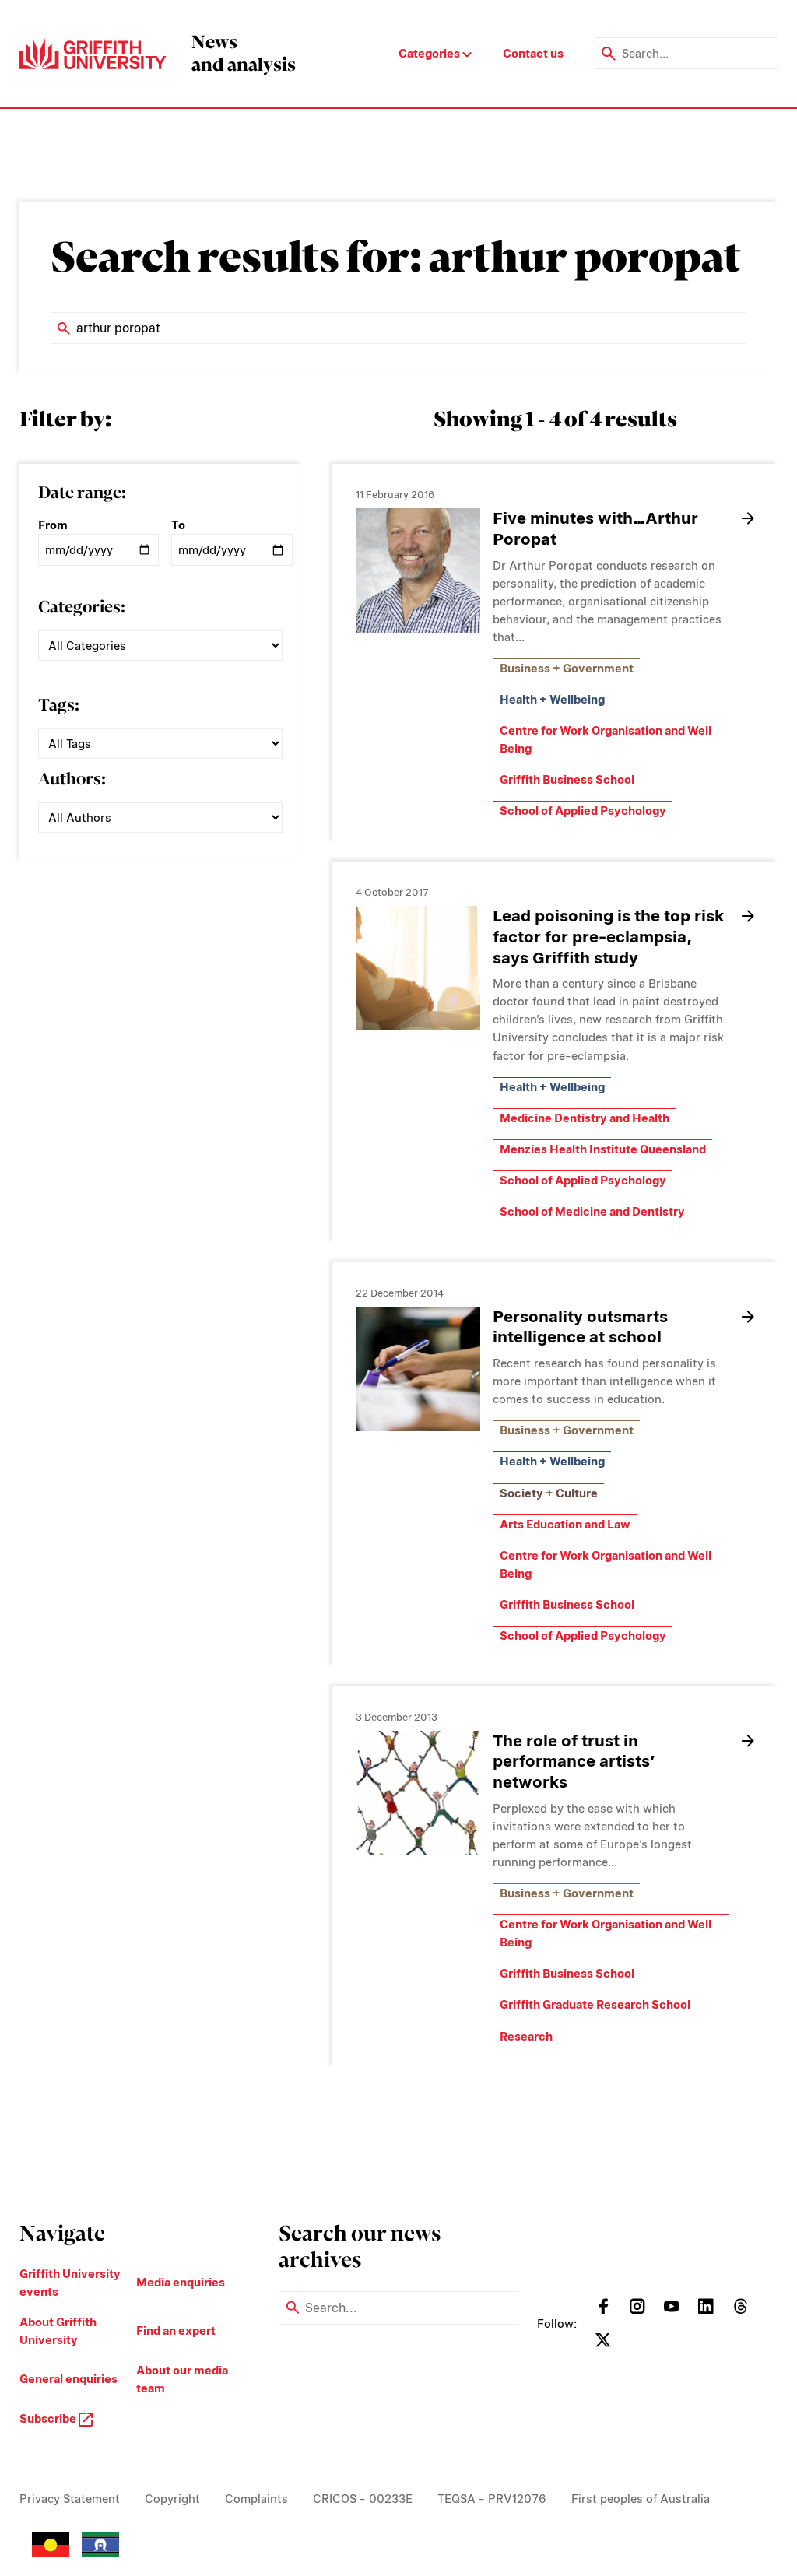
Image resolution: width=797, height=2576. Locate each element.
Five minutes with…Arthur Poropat (595, 528)
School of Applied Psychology (583, 811)
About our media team (182, 2379)
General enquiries (68, 2379)
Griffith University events (70, 2283)
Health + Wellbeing (552, 699)
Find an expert (176, 2330)
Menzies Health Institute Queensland (603, 1149)
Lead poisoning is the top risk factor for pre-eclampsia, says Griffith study (608, 937)
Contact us (533, 53)
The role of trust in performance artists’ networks (574, 1762)
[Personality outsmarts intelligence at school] (418, 1369)
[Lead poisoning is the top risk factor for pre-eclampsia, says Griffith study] (418, 968)
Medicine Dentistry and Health (585, 1118)
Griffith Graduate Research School (595, 2004)
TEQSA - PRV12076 (492, 2499)
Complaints (256, 2499)
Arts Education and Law (565, 1524)
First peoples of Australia (641, 2499)
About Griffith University (58, 2331)
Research (526, 2036)
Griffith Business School (567, 779)
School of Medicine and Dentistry (592, 1211)
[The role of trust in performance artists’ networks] (418, 1793)
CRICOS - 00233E (363, 2499)
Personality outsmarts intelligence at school (580, 1327)
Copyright (172, 2499)
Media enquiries (181, 2282)
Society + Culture (549, 1493)
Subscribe (49, 2418)
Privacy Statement (70, 2499)
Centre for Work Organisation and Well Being (606, 739)
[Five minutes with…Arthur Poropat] (418, 570)
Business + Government (567, 668)
